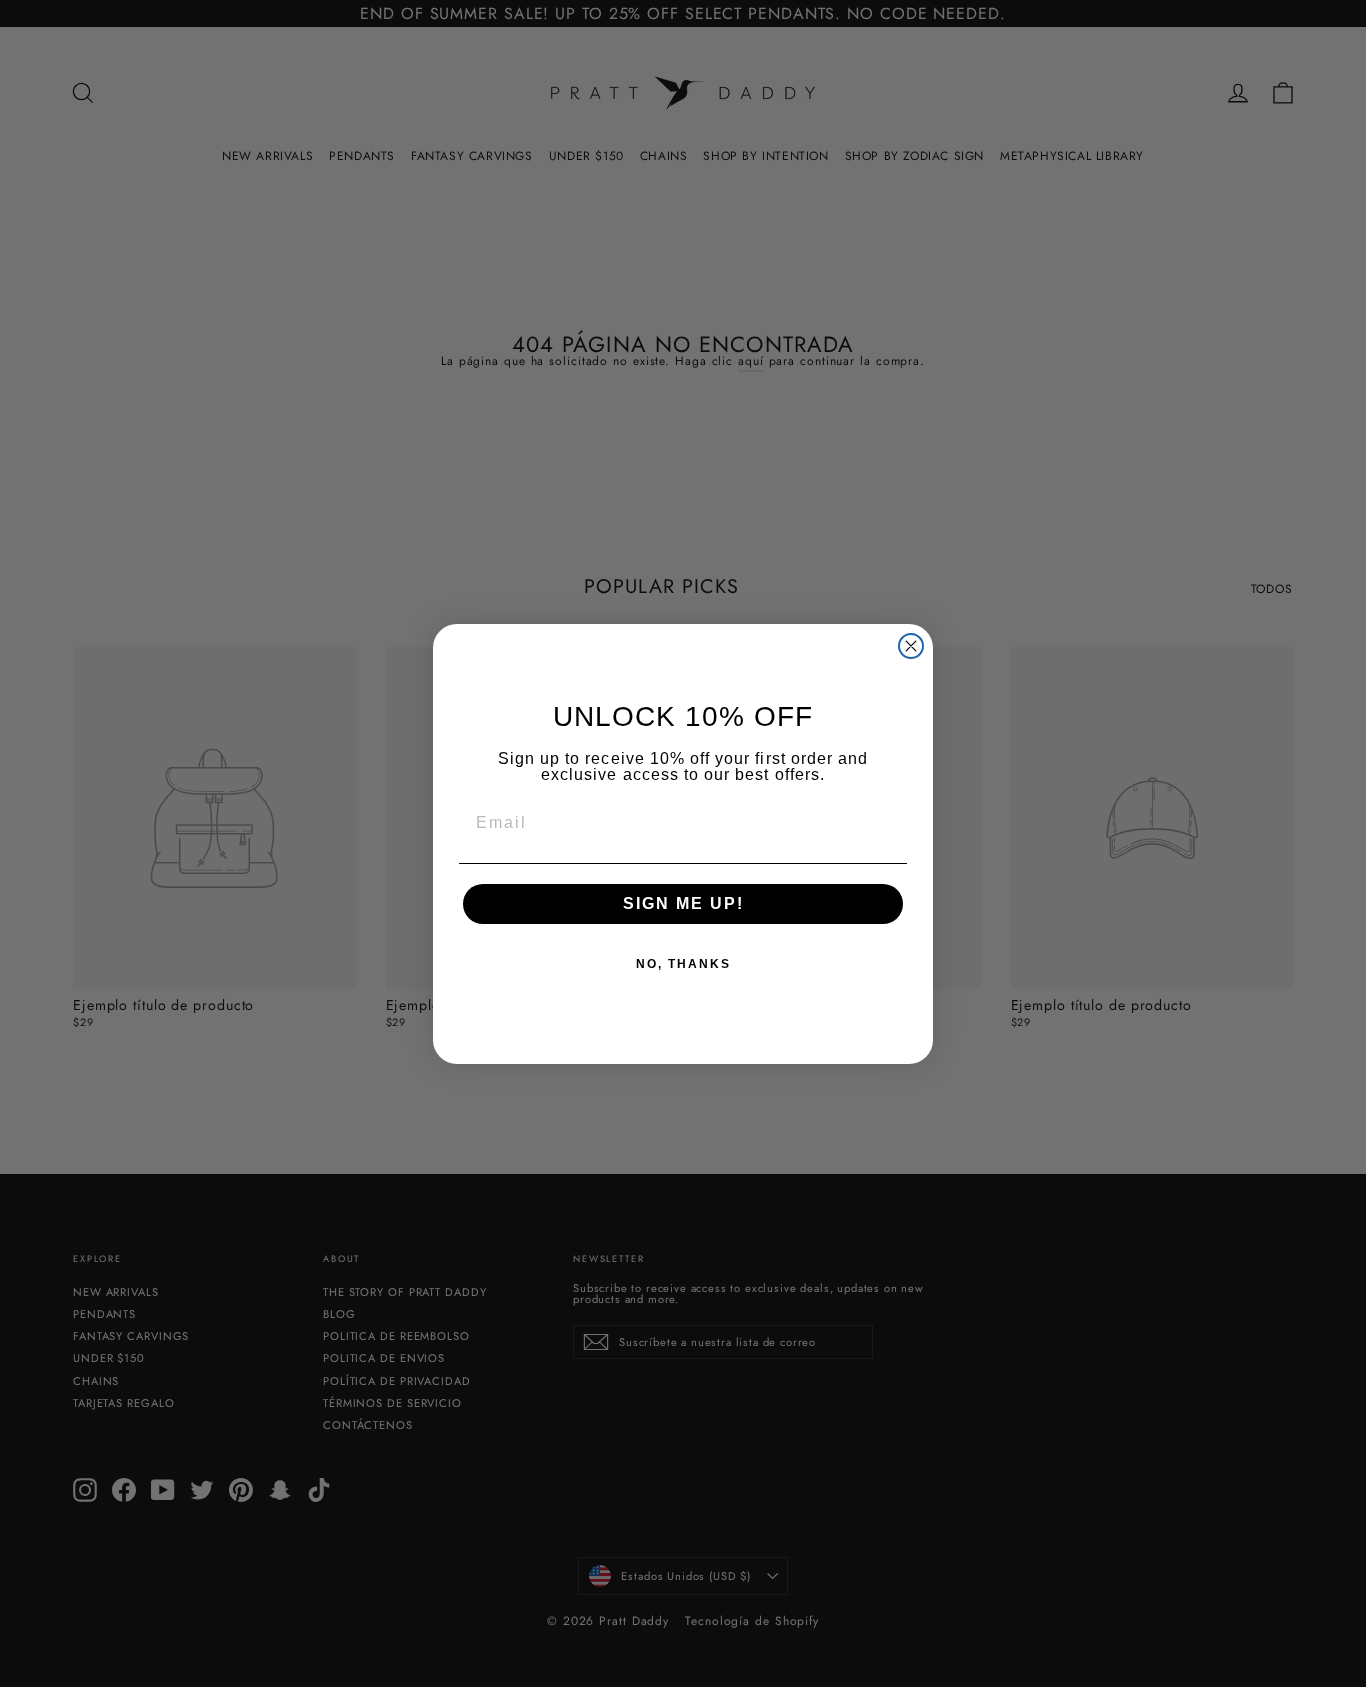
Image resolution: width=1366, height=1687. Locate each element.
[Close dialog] (911, 646)
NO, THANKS (683, 964)
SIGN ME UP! (683, 903)
